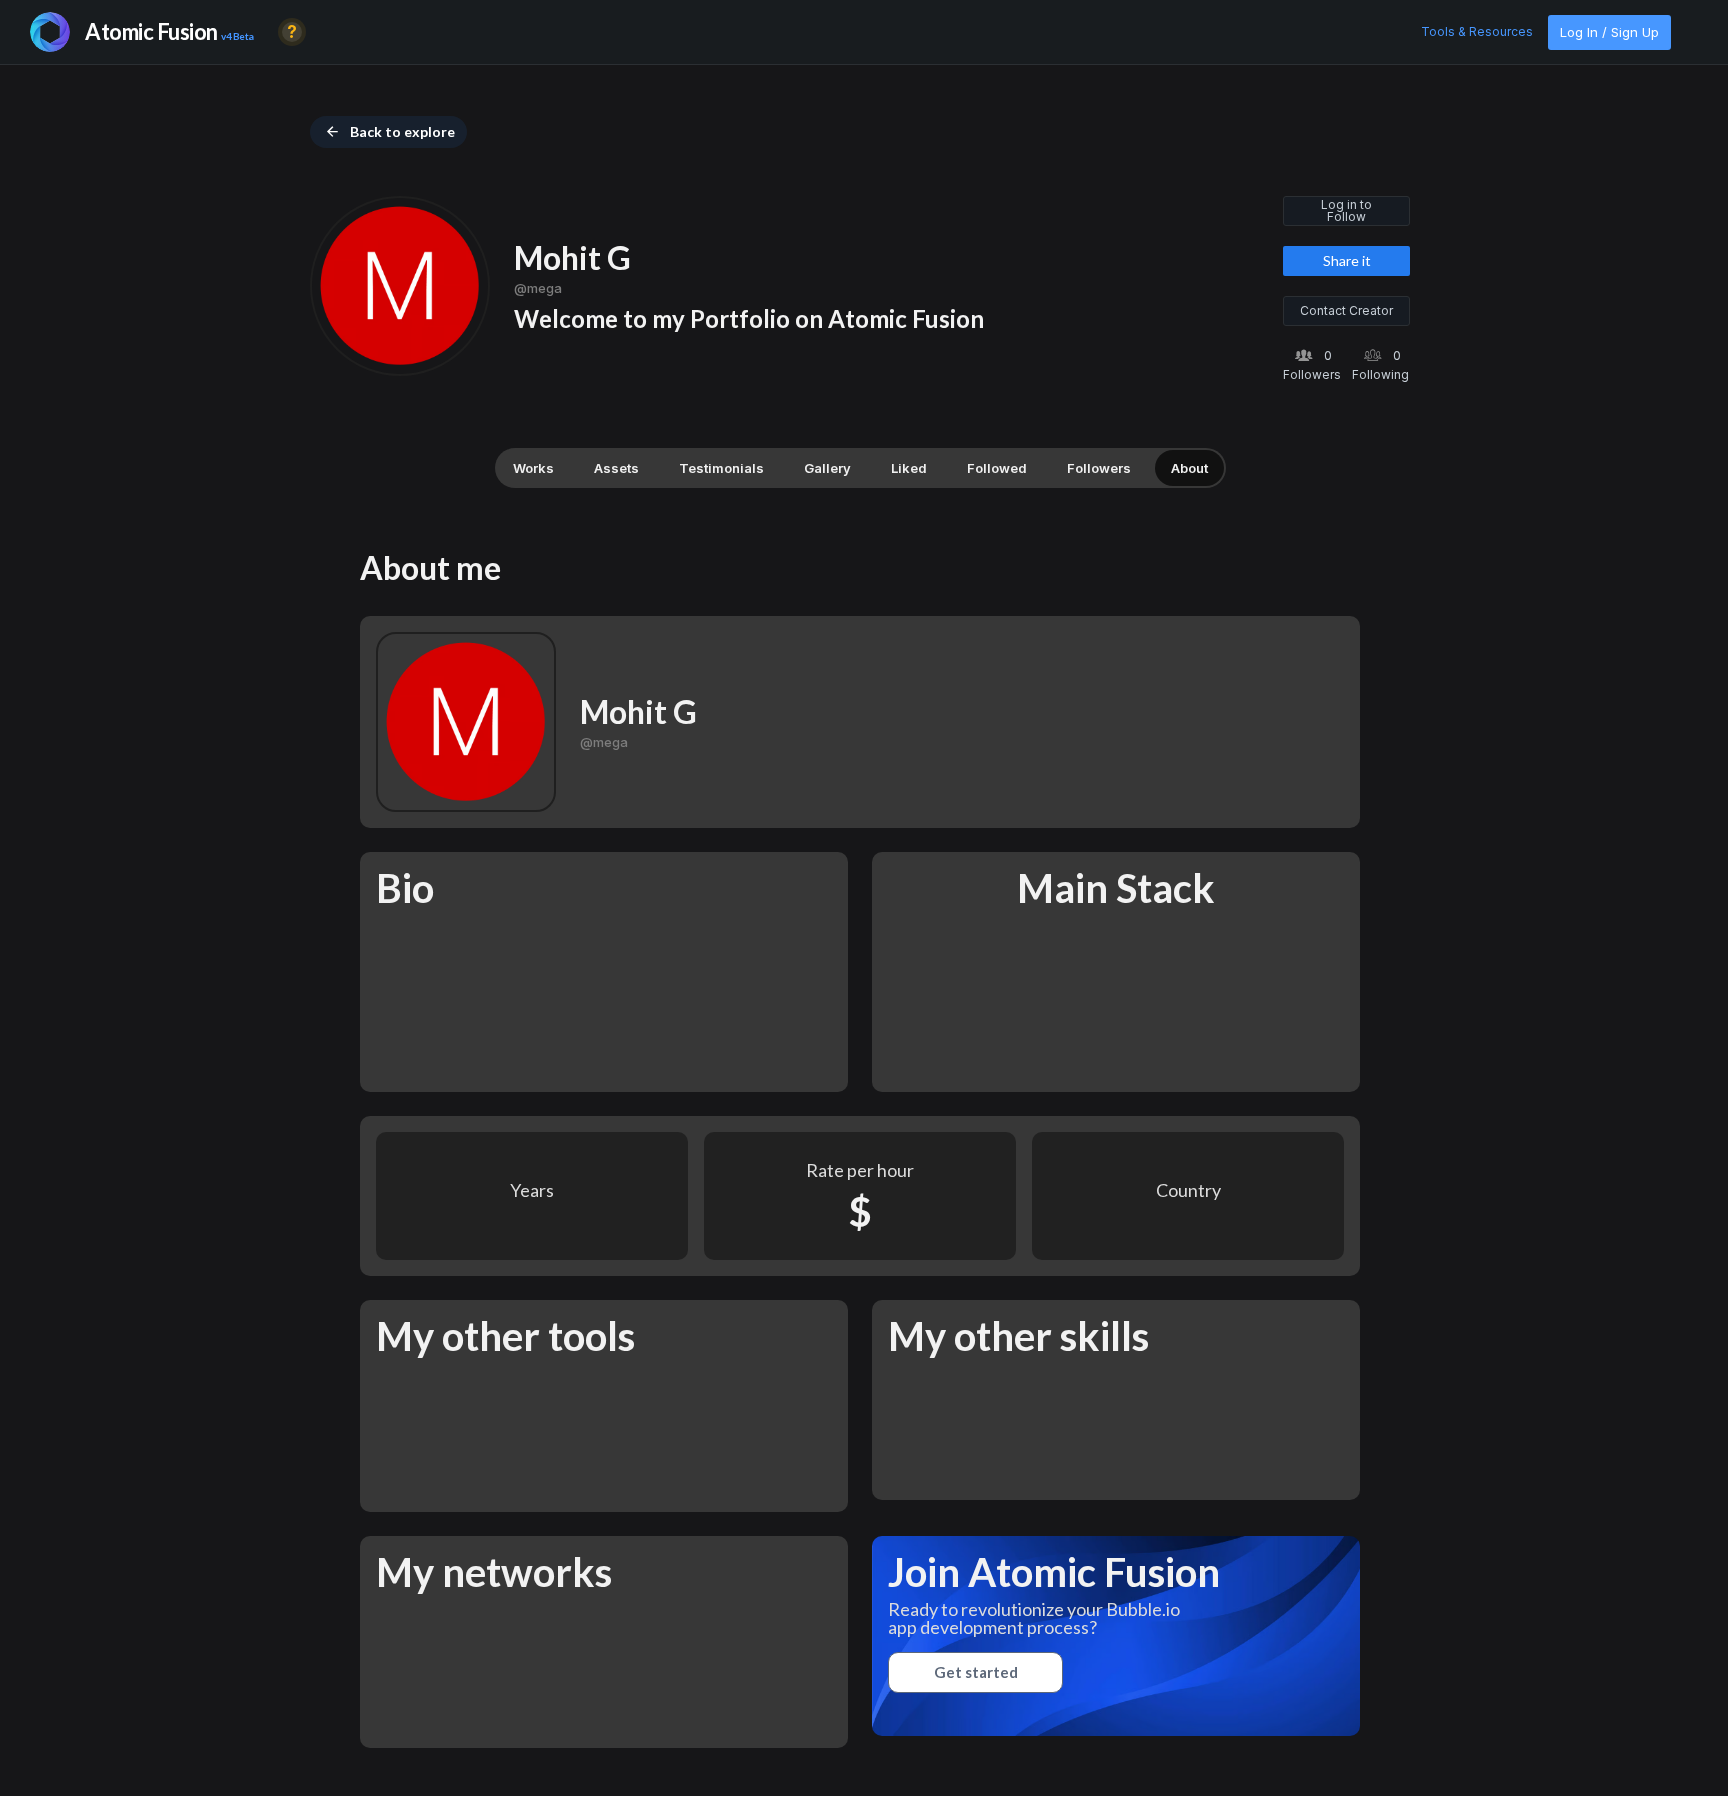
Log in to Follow (1346, 210)
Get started (976, 1672)
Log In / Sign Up (1609, 32)
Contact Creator (1346, 310)
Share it (1347, 260)
